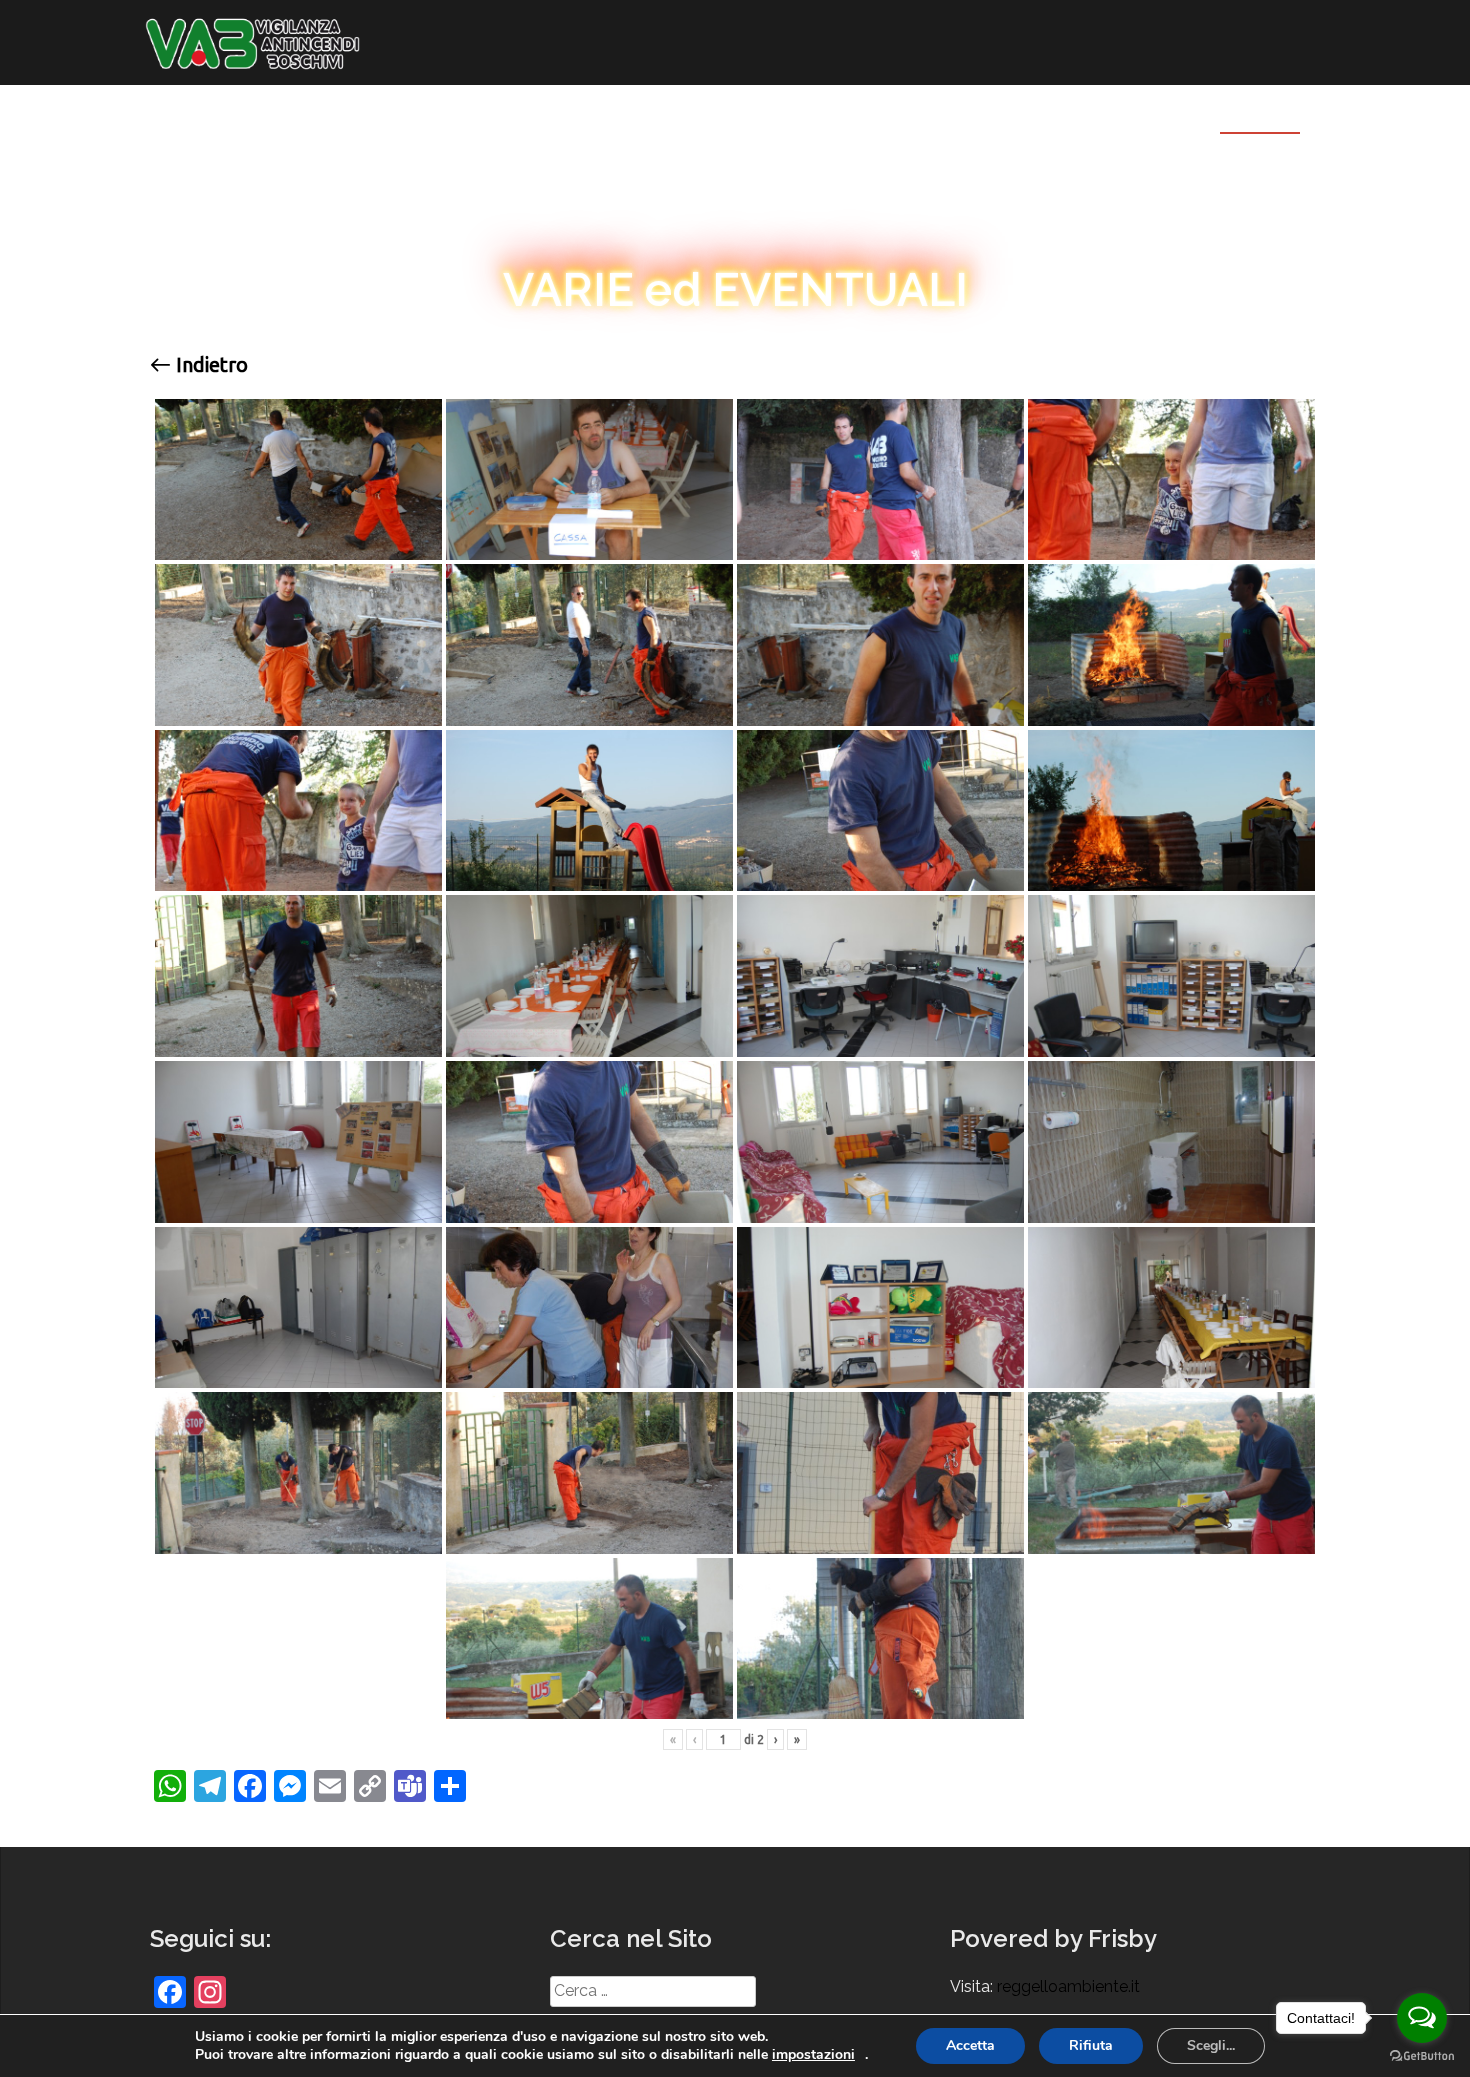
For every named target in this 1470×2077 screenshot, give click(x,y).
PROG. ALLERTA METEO (848, 115)
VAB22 (403, 115)
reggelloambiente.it (1068, 1986)
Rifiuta (1091, 2045)
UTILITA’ (657, 115)
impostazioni (813, 2055)
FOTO (1244, 115)
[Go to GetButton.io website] (1422, 2056)
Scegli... (1211, 2045)
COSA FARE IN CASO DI (1067, 115)
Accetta (970, 2045)
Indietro (209, 365)
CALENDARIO (541, 115)
